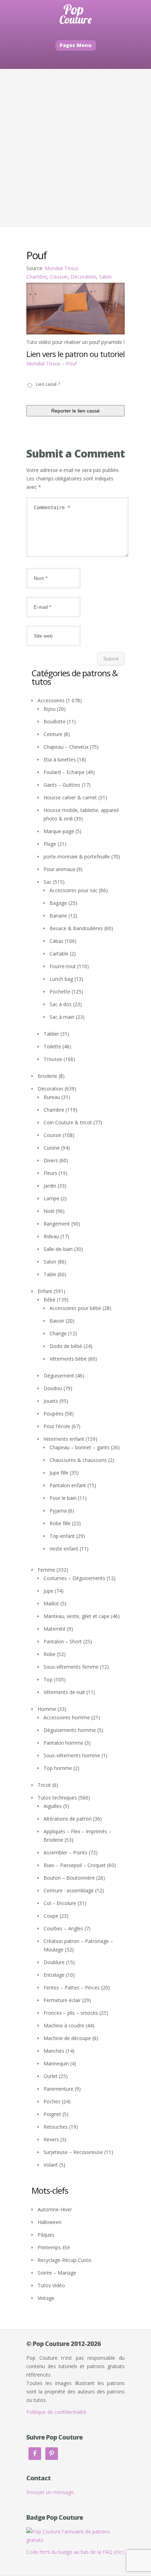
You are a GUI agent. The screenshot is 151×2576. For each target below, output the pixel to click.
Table (50, 1274)
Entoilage (54, 1975)
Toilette (52, 1046)
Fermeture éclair (62, 2000)
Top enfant (62, 1536)
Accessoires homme (67, 1717)
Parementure (58, 2089)
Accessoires (51, 700)
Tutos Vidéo (51, 2285)
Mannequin (56, 2063)
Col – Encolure (60, 1903)
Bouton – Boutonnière (69, 1878)
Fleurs (50, 1173)
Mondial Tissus (62, 268)
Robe (50, 1654)
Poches (52, 2101)
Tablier (51, 1034)
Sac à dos (61, 1004)
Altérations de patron (68, 1819)
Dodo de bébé (66, 1346)
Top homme (58, 1768)
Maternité (55, 1629)
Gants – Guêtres (62, 785)
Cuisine (52, 1148)
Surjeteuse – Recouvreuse (73, 2152)
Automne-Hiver (55, 2209)
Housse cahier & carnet (70, 797)
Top (48, 1679)
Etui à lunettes (60, 759)
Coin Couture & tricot (68, 1122)
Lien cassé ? (48, 384)
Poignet (52, 2114)
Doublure (54, 1962)
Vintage (46, 2298)
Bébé (50, 1300)
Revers (51, 2139)
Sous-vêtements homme (72, 1755)
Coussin (59, 277)
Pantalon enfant (68, 1485)
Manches (54, 2051)
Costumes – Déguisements (74, 1578)
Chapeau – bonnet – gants (80, 1447)
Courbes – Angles (63, 1928)
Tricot (44, 1785)
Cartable (59, 954)
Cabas (57, 941)
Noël (49, 1211)
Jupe (48, 1591)
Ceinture (53, 734)
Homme (47, 1709)
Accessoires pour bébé (75, 1308)
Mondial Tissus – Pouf (52, 363)
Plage (50, 844)
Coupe (51, 1916)
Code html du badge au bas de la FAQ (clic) (75, 2552)
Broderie (47, 1076)
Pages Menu (76, 45)
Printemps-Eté (54, 2247)
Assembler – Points (65, 1852)
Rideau (51, 1236)
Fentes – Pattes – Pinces (72, 1987)
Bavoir (57, 1321)
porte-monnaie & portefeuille (77, 856)
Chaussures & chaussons (78, 1460)
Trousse (53, 1059)
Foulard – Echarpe (64, 772)
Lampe (51, 1198)
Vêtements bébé (68, 1359)
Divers (51, 1160)
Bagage (58, 903)
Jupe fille (59, 1473)
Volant (51, 2165)
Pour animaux (59, 869)
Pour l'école (57, 1426)
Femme (46, 1570)
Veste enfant (64, 1549)
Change (58, 1333)
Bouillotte (55, 721)
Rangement (57, 1224)
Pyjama (58, 1511)
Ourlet (51, 2076)
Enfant (45, 1291)
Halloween (50, 2222)
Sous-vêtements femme (71, 1667)
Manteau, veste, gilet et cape (77, 1616)
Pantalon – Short (63, 1641)
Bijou (50, 709)
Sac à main (62, 1017)
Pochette (60, 992)
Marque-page (59, 831)
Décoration (83, 277)
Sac (48, 882)
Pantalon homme (63, 1743)
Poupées (54, 1414)
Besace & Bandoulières (76, 928)
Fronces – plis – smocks (71, 2013)
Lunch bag (61, 979)
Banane (58, 916)
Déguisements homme (70, 1730)
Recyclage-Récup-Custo (64, 2260)
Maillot (51, 1603)
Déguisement (59, 1376)
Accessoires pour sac (74, 890)
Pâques (46, 2235)
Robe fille (60, 1523)
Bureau (52, 1097)
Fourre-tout (63, 966)
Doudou (53, 1388)
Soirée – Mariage (57, 2273)
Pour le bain (63, 1498)
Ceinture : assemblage (69, 1890)
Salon (105, 277)
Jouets (51, 1401)
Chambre (37, 277)
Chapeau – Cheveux (66, 747)
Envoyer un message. (51, 2492)
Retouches (56, 2127)
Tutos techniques (57, 1798)
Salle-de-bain (58, 1249)
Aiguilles (53, 1806)
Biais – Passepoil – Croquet (75, 1865)
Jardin (50, 1186)
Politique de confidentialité (56, 2412)
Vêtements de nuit (64, 1692)
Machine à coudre (64, 2025)
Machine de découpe (67, 2038)
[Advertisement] (75, 148)
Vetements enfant (64, 1439)
